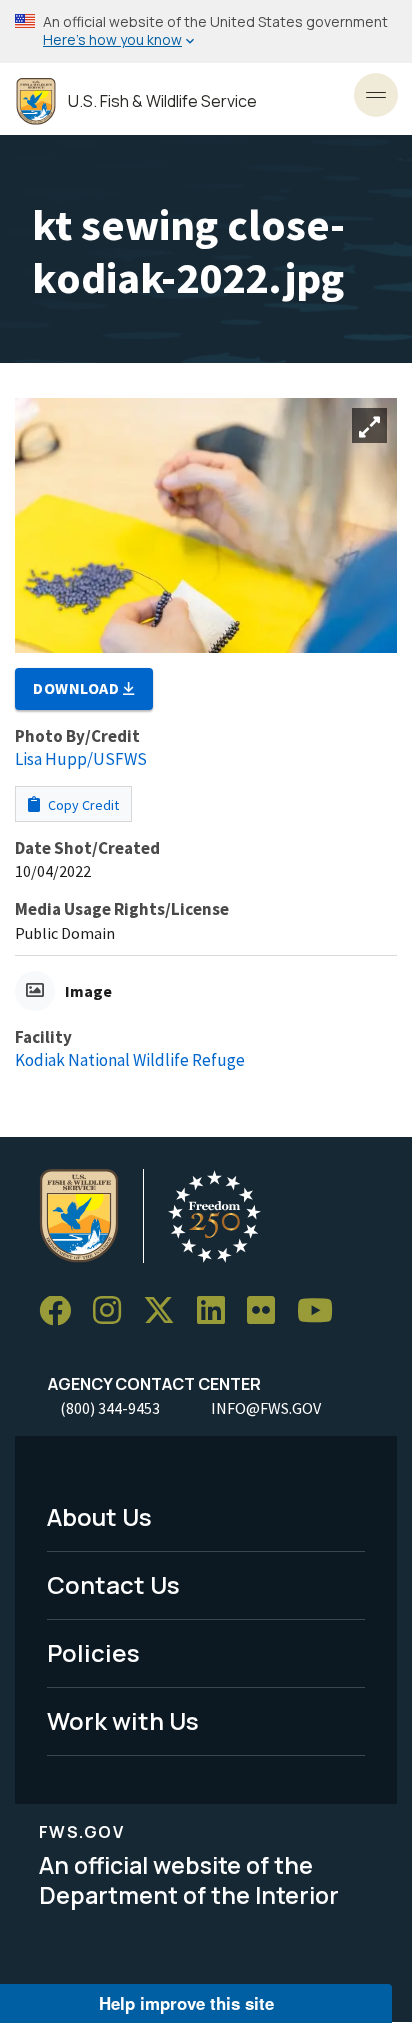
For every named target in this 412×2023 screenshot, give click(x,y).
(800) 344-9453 (110, 1408)
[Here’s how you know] (206, 31)
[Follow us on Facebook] (62, 1311)
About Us (99, 1516)
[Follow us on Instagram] (114, 1311)
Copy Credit (82, 805)
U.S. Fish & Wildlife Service (162, 101)
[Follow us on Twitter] (166, 1311)
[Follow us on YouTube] (322, 1311)
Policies (93, 1652)
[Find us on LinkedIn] (218, 1311)
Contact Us (113, 1584)
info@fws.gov (266, 1408)
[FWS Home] (36, 101)
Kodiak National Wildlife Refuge (130, 1060)
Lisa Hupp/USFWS (81, 759)
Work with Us (123, 1720)
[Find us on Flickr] (268, 1311)
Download (78, 688)
